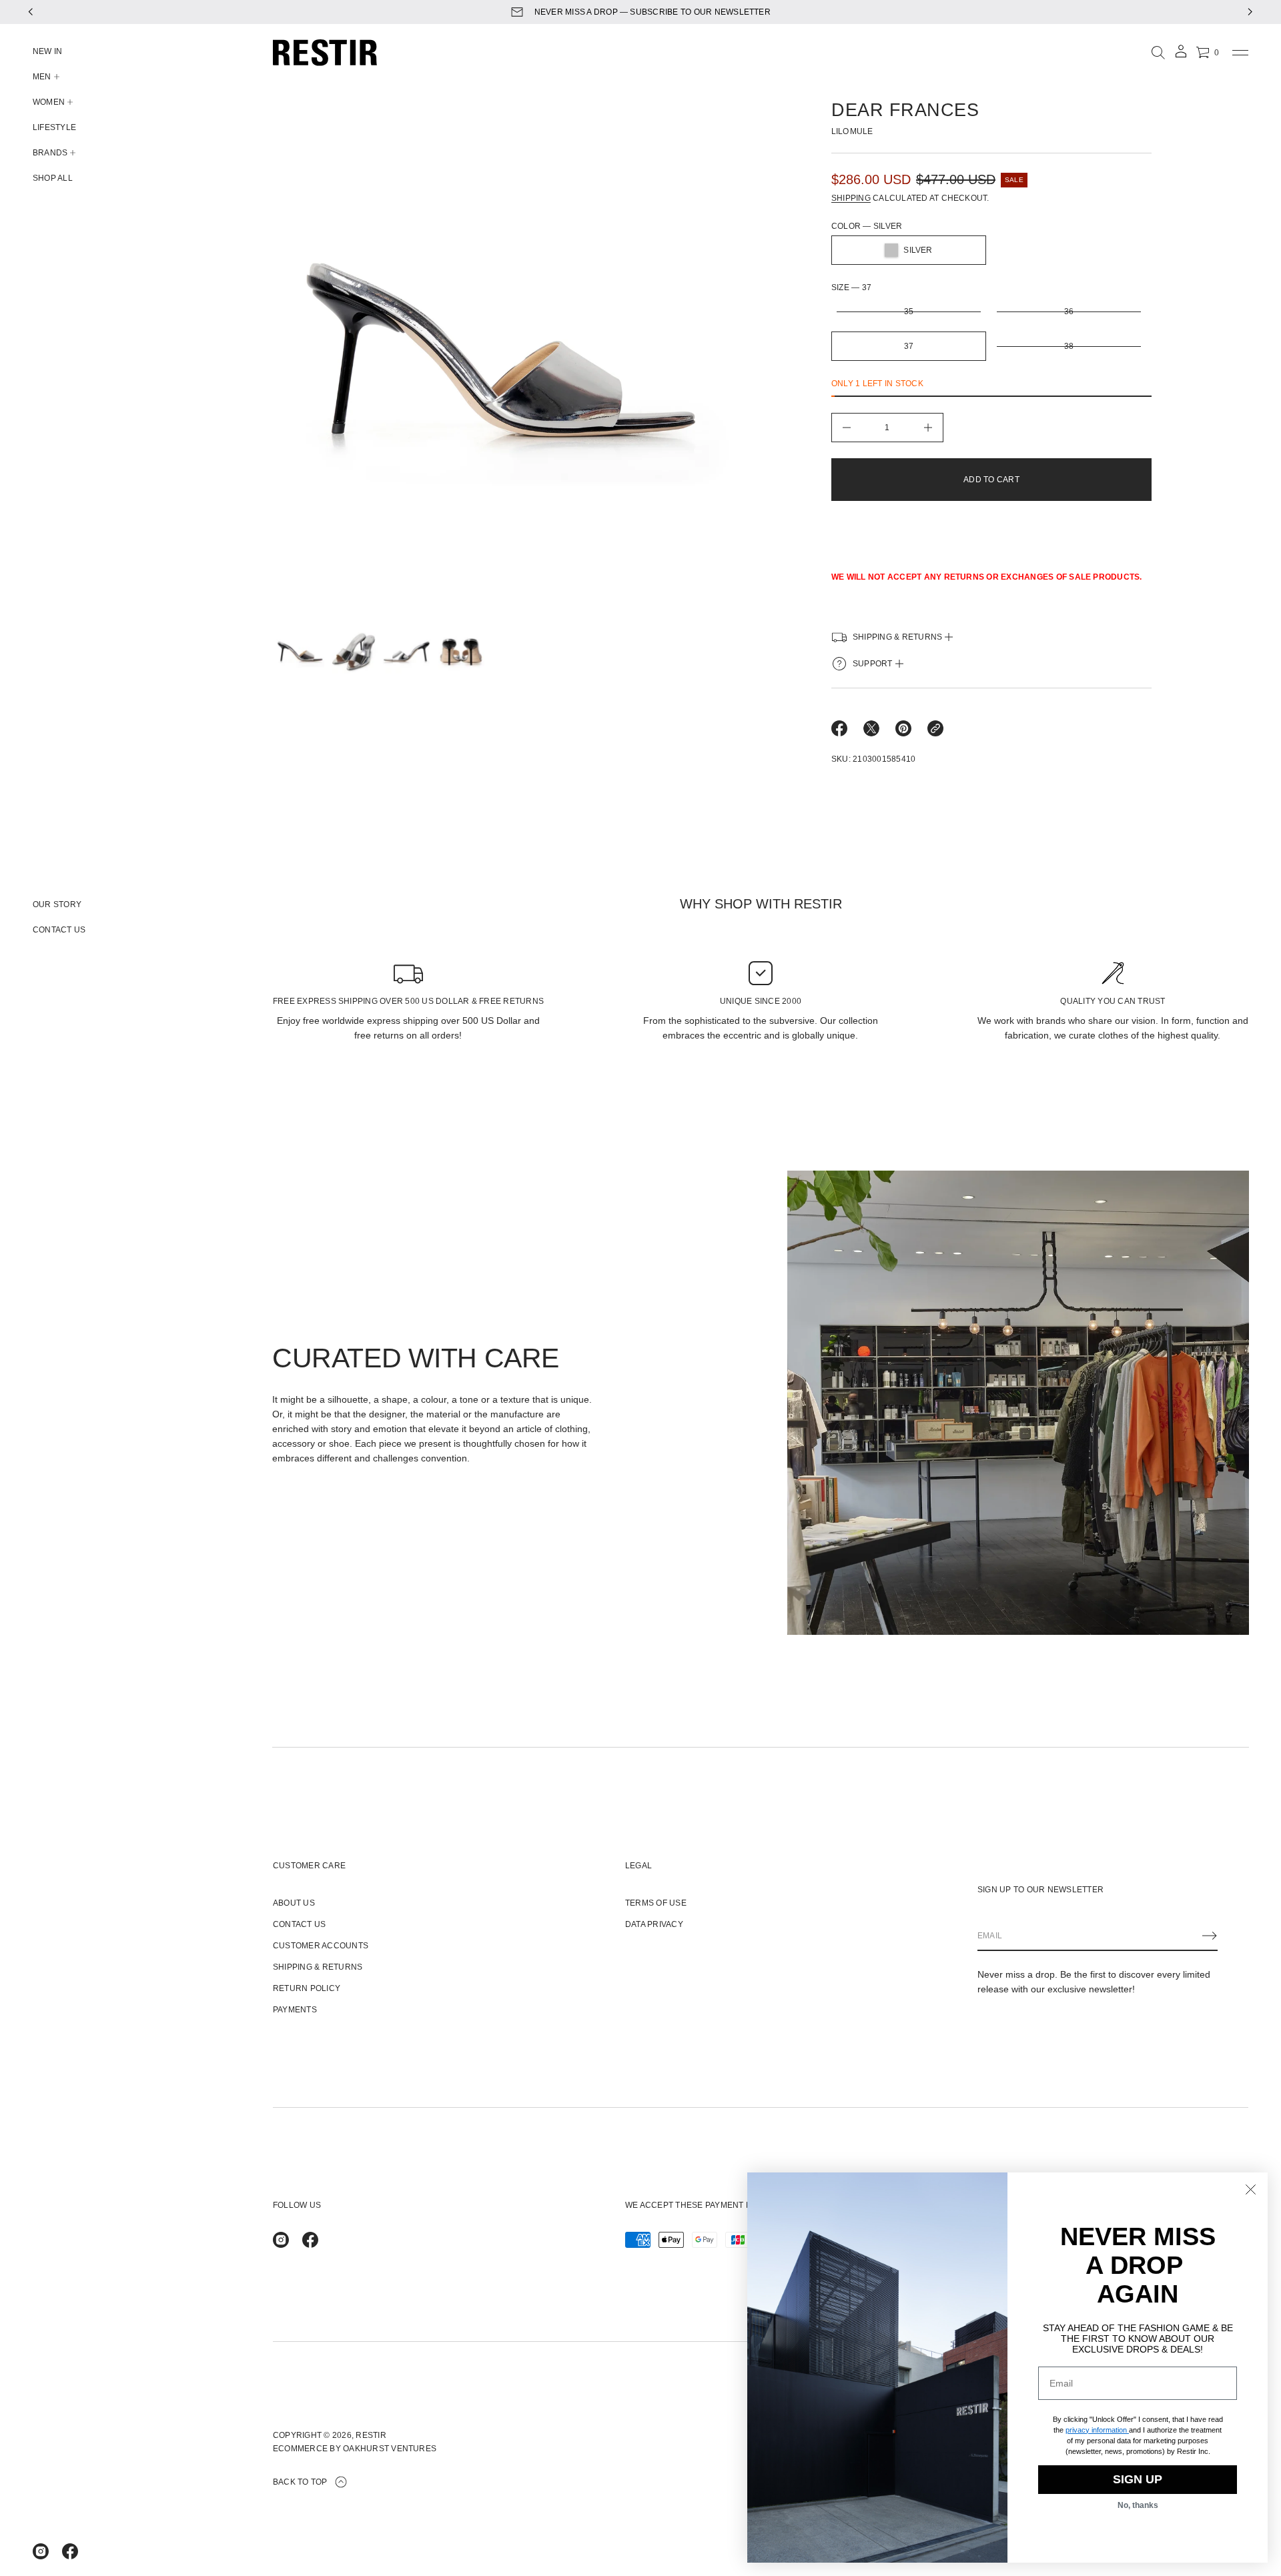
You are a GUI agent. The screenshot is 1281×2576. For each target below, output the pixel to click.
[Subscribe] (1210, 1936)
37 (909, 346)
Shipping (851, 198)
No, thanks (1138, 2505)
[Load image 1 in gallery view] (299, 651)
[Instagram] (41, 2551)
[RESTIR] (325, 53)
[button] (1158, 53)
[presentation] (503, 358)
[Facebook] (70, 2551)
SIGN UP (1138, 2479)
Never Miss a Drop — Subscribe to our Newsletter (653, 12)
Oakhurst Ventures (390, 2449)
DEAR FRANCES (905, 110)
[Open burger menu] (1240, 53)
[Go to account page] (1181, 56)
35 (909, 311)
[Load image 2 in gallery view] (352, 651)
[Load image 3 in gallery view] (406, 651)
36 (1069, 311)
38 (1069, 346)
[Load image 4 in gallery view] (459, 651)
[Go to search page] (1158, 53)
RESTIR (371, 2435)
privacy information (1096, 2430)
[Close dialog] (1251, 2189)
